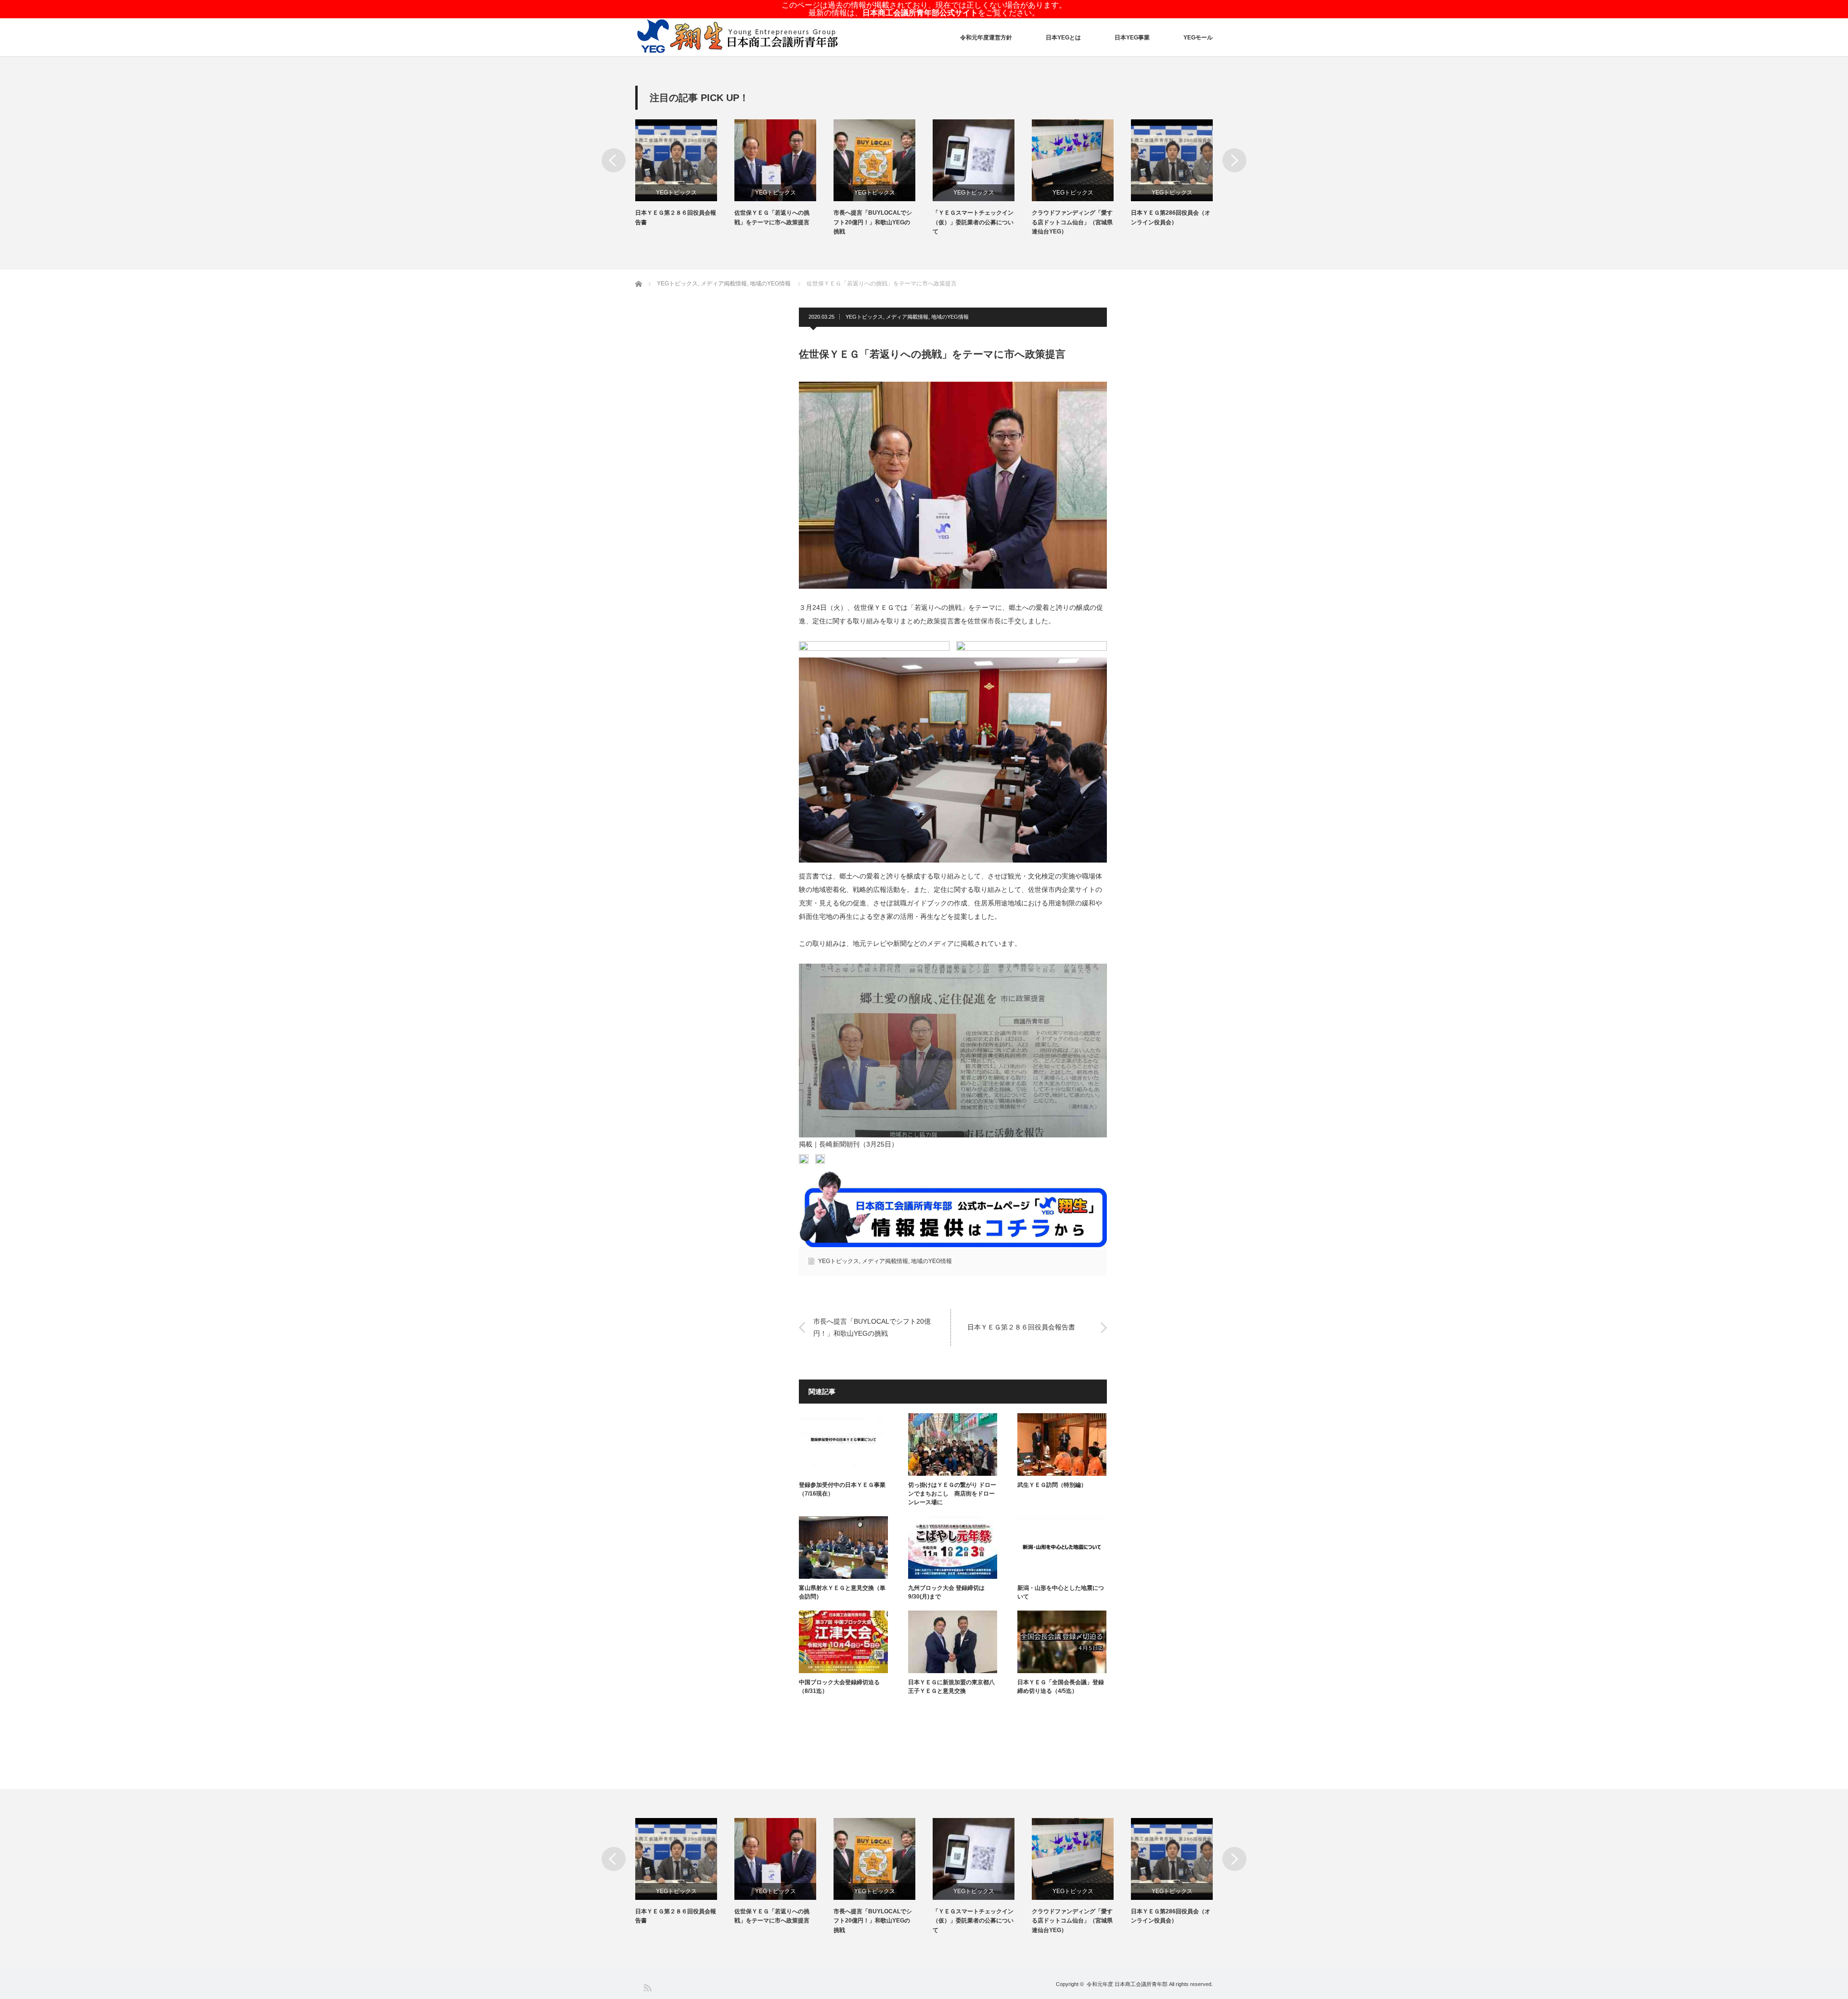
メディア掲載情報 (907, 317)
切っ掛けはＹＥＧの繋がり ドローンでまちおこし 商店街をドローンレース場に (952, 1494)
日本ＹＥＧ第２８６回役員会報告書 (1021, 1328)
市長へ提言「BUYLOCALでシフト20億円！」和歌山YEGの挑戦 (774, 222)
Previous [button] (614, 160)
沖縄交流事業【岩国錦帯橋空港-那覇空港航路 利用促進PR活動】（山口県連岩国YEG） (1171, 222)
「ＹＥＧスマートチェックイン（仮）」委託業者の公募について (874, 222)
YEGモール (1198, 38)
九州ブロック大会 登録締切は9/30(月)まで (946, 1592)
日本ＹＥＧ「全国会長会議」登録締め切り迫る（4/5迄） (1061, 1687)
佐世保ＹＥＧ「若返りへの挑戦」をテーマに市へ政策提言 (673, 217)
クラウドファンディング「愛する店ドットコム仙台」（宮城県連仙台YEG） (973, 222)
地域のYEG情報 (950, 317)
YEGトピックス (676, 193)
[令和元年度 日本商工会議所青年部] (738, 37)
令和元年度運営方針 (986, 38)
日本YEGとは (1063, 38)
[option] (685, 173)
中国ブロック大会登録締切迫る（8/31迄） (839, 1687)
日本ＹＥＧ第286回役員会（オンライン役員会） (1072, 217)
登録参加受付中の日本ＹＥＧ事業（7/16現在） (842, 1489)
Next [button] (1234, 160)
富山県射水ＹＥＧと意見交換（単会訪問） (842, 1592)
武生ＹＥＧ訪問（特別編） (1052, 1485)
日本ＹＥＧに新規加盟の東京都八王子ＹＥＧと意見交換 (951, 1687)
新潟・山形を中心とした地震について (1061, 1592)
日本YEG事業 (1132, 38)
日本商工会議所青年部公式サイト (920, 13)
